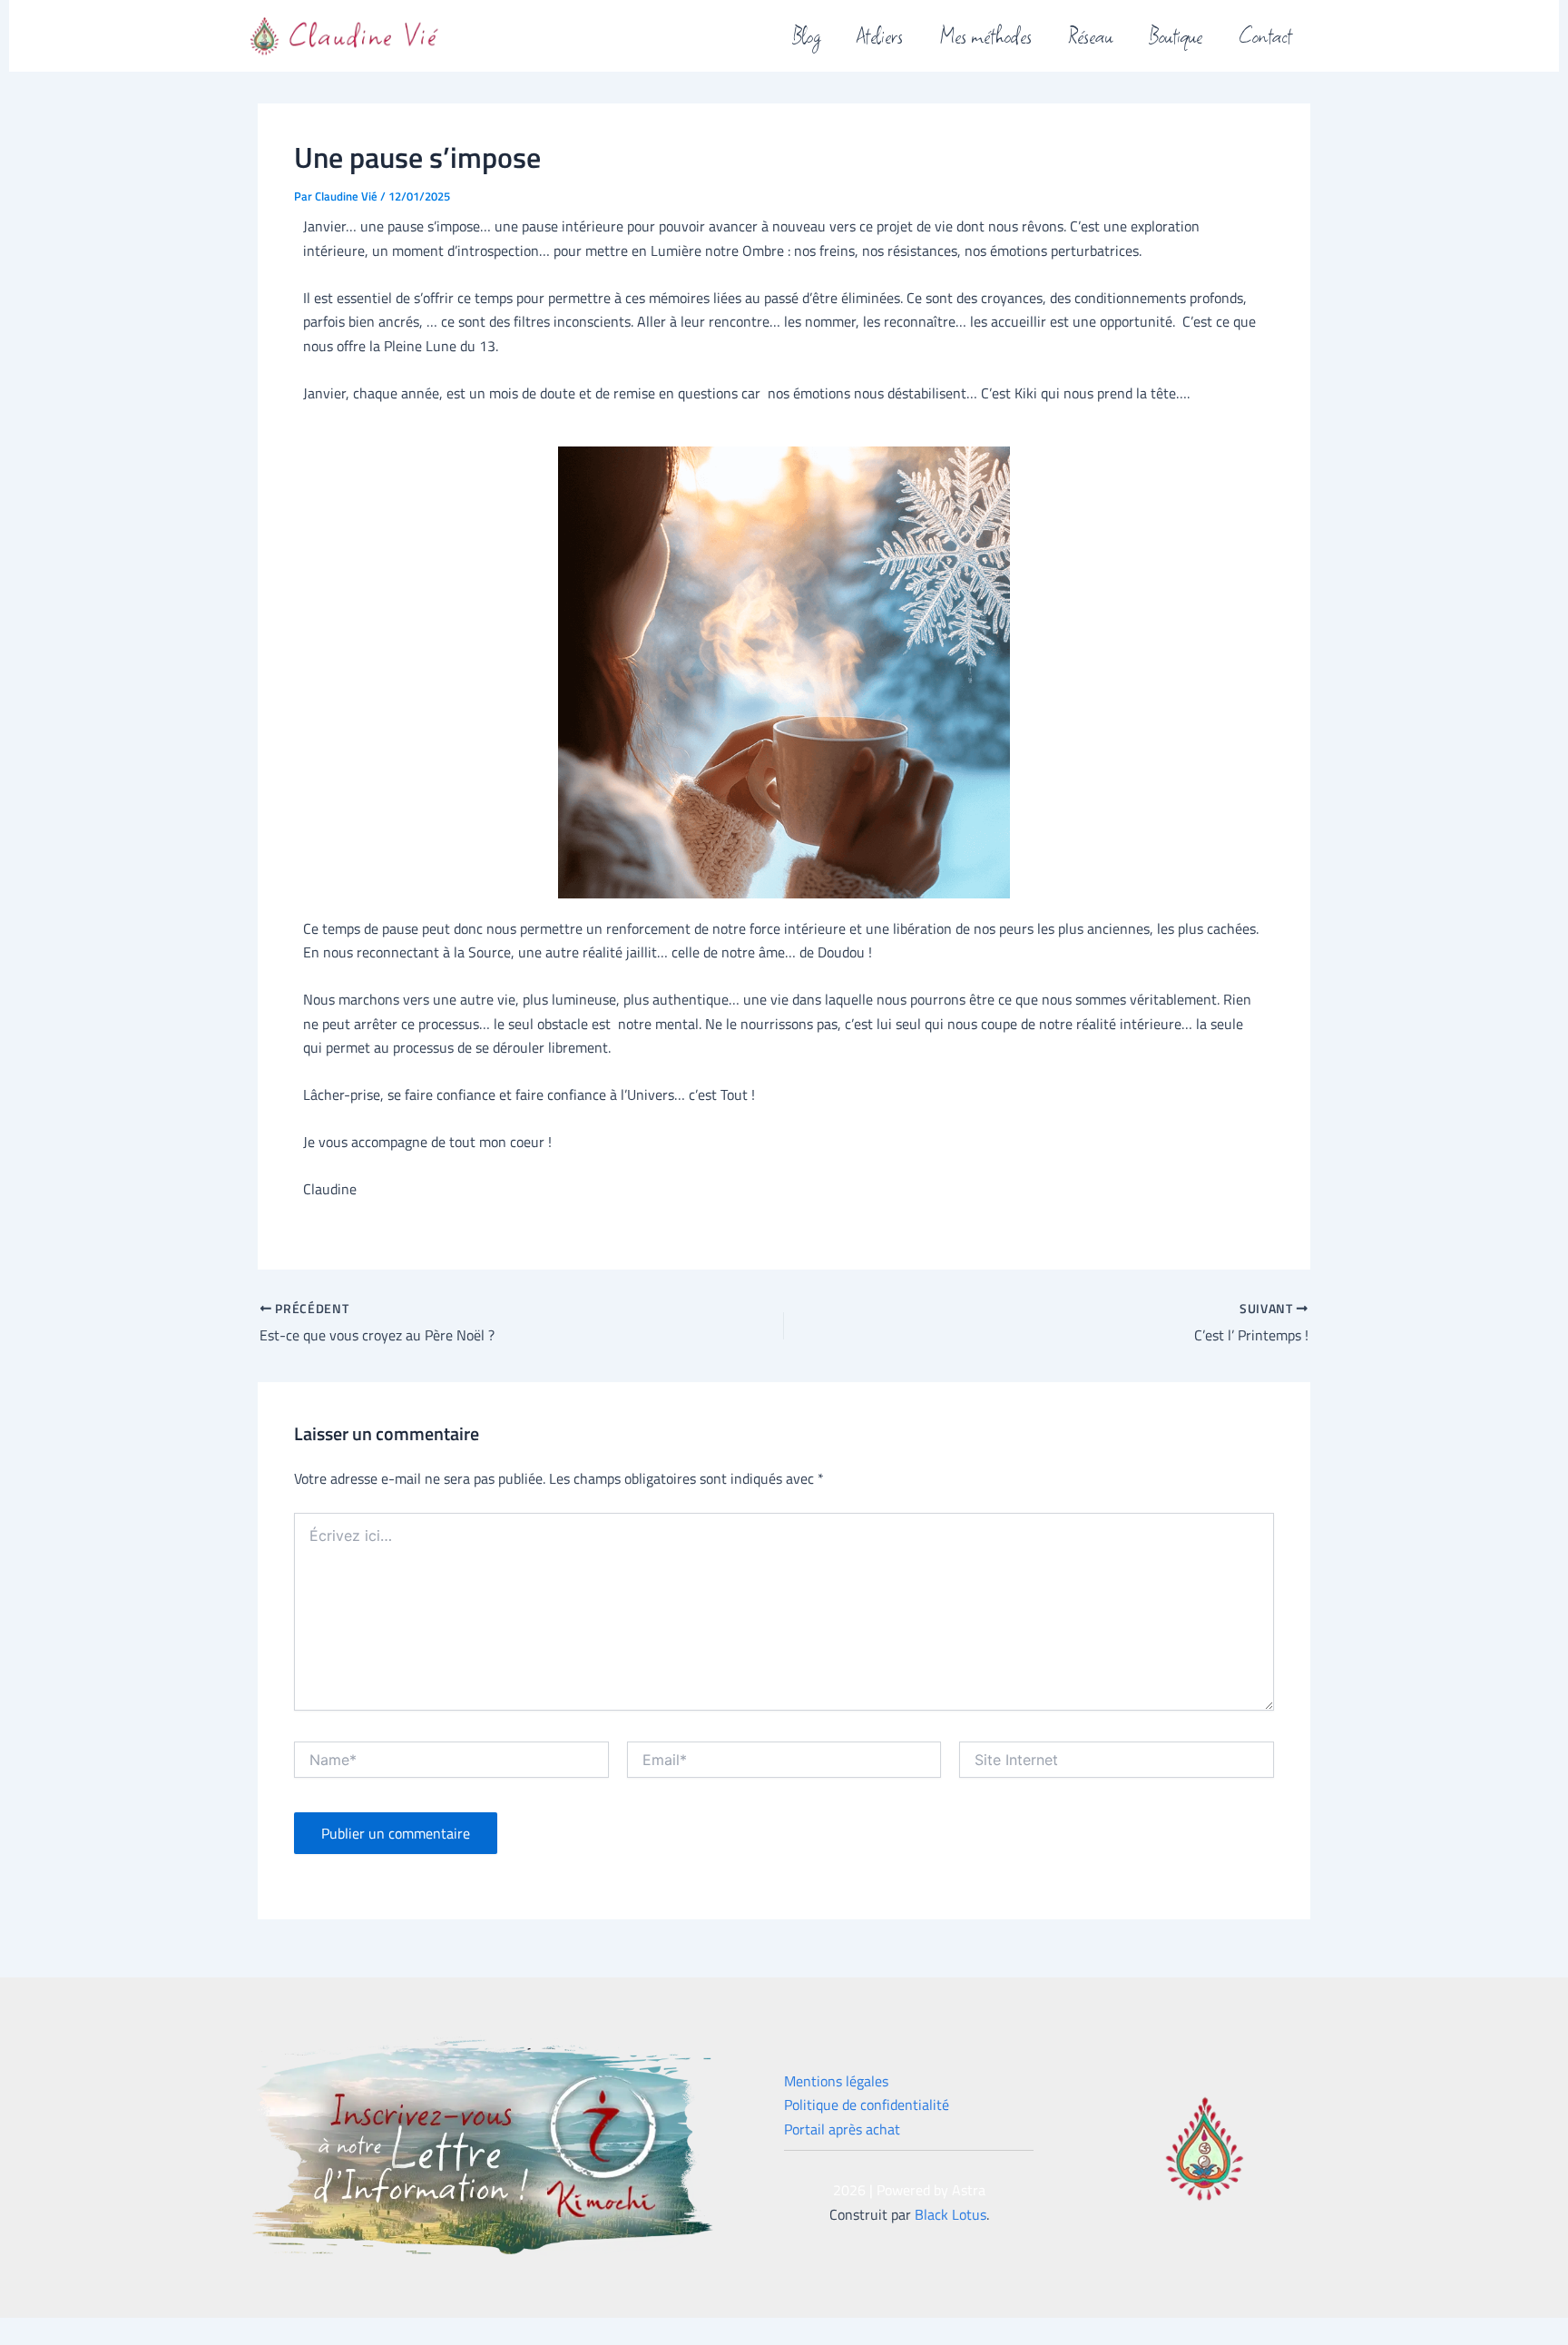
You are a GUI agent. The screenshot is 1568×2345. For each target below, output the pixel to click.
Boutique (1176, 34)
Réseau (1090, 34)
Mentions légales (836, 2081)
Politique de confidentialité (867, 2105)
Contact (1265, 34)
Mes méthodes (985, 34)
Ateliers (880, 34)
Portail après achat (842, 2129)
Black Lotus (951, 2214)
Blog (806, 34)
